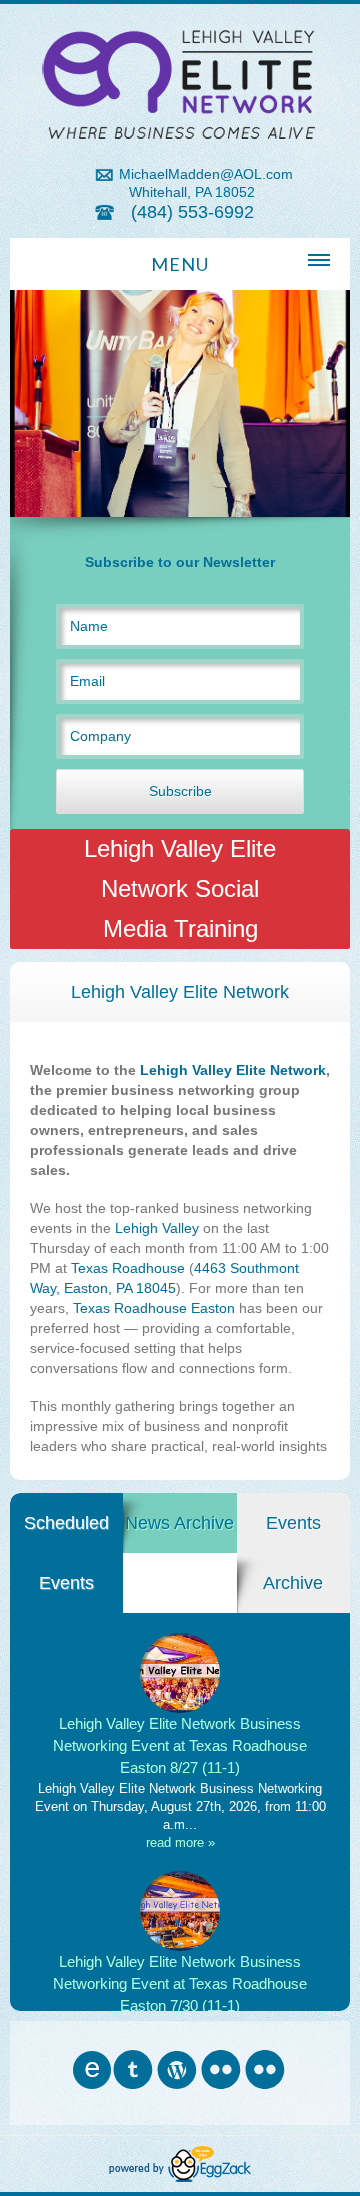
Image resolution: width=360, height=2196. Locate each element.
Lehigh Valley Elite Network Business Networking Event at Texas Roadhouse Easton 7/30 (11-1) (180, 1983)
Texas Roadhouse (128, 1268)
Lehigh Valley (157, 1228)
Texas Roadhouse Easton (154, 1308)
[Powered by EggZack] (180, 2177)
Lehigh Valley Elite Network (233, 1070)
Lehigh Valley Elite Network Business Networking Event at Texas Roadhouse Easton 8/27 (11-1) (180, 1745)
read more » (180, 1842)
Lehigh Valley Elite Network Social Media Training (180, 888)
